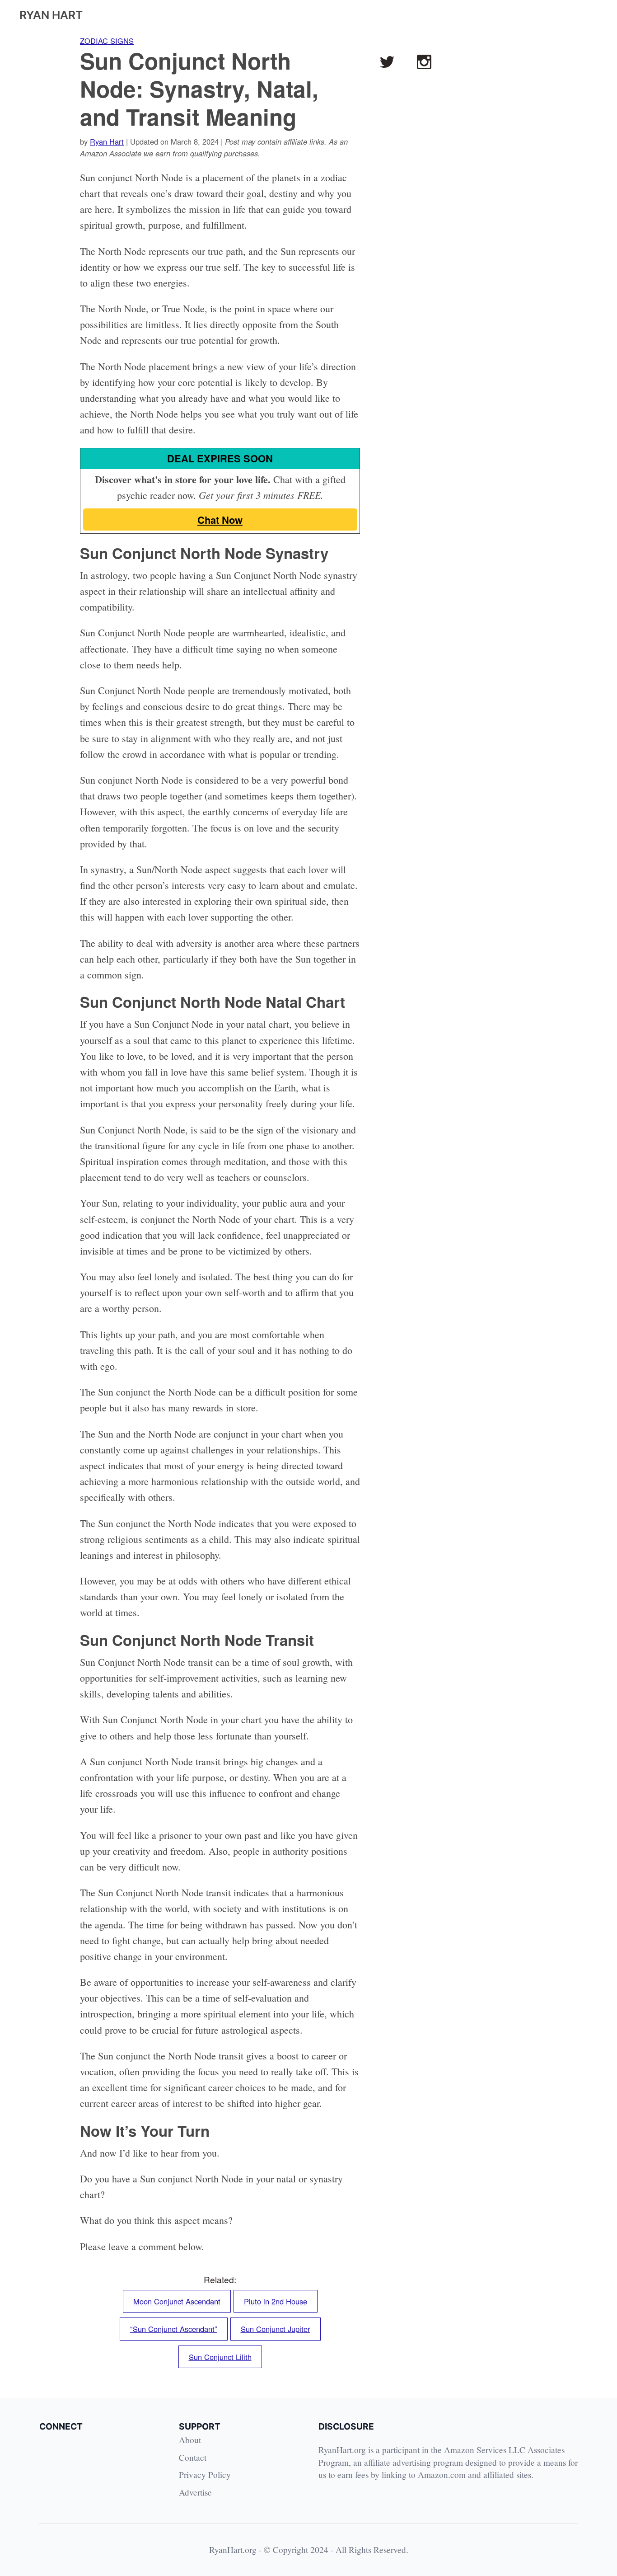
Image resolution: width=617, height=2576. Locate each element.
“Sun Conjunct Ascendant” (174, 2329)
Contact (193, 2457)
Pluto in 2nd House (276, 2301)
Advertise (195, 2492)
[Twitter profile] (387, 62)
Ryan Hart (107, 141)
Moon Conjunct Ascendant (177, 2301)
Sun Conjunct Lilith (220, 2357)
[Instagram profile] (424, 62)
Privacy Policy (205, 2475)
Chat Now (220, 520)
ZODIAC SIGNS (107, 41)
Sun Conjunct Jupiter (276, 2329)
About (190, 2440)
